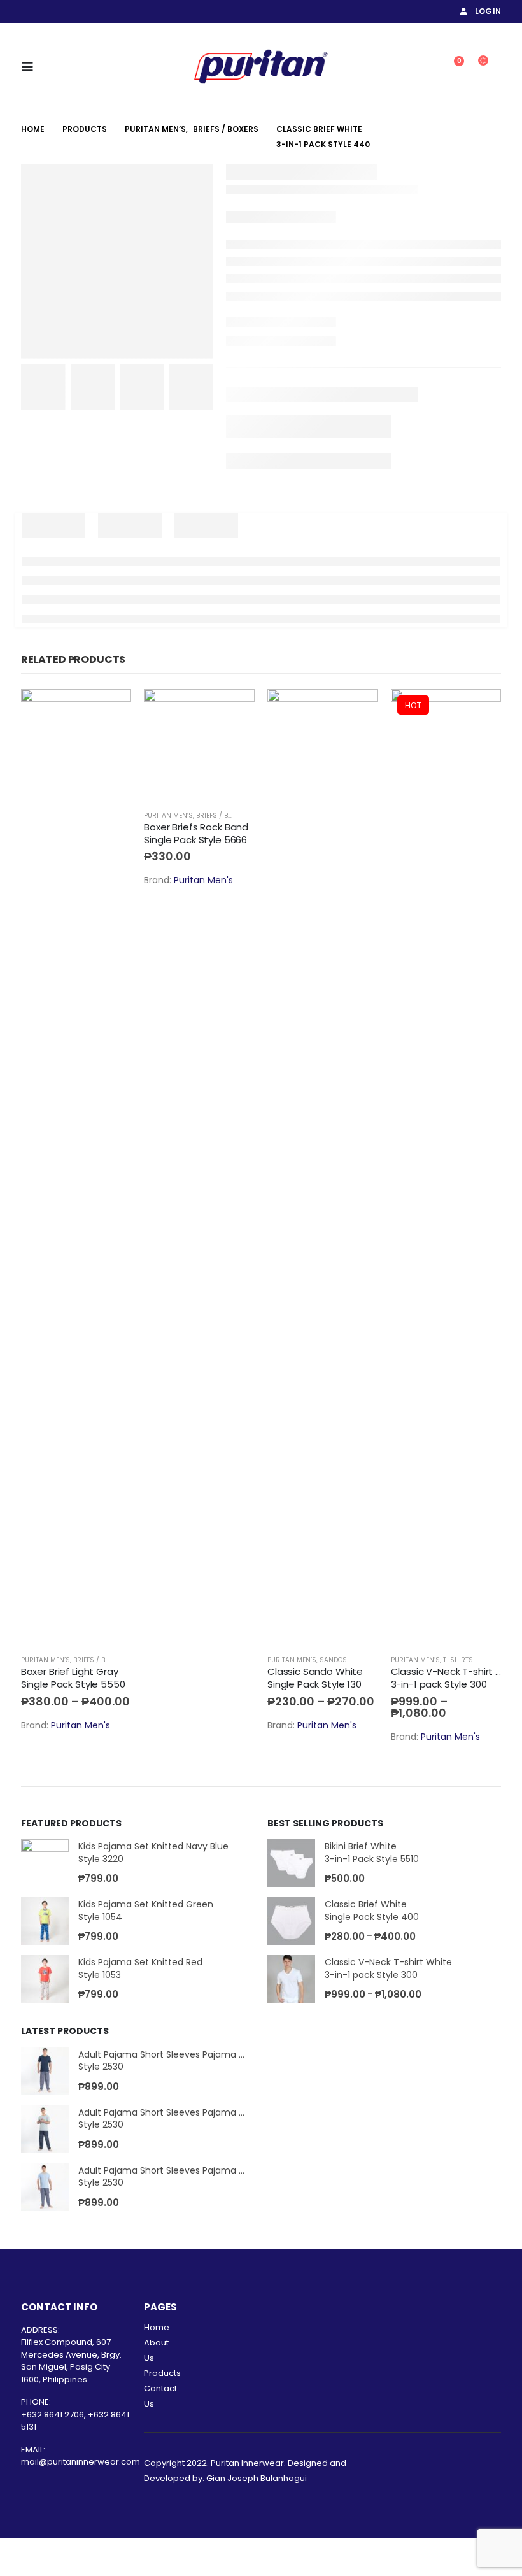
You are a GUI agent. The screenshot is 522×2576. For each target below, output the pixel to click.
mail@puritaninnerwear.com (81, 2462)
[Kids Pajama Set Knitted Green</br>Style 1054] (45, 1921)
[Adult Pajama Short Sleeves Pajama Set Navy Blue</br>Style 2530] (45, 2071)
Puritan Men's (81, 1725)
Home (157, 2327)
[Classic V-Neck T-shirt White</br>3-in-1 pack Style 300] (291, 1979)
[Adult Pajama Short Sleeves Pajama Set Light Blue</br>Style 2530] (45, 2187)
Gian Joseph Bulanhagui (257, 2478)
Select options (110, 710)
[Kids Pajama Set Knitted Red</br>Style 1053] (45, 1979)
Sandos (333, 1660)
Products (162, 2373)
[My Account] (420, 67)
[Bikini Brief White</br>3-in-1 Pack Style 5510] (291, 1863)
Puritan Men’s (46, 1660)
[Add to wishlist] (125, 1660)
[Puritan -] (261, 67)
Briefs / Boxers (99, 1660)
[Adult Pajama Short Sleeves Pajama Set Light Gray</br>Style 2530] (45, 2129)
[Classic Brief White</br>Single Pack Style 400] (291, 1921)
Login (488, 11)
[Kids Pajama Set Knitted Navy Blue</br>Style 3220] (45, 1863)
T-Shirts (458, 1660)
